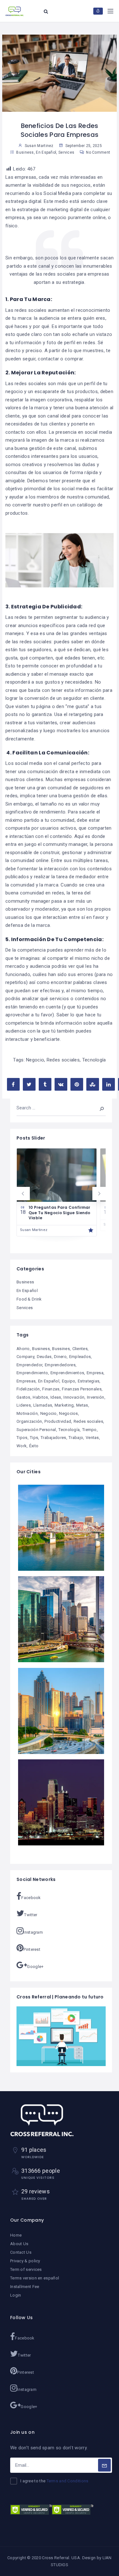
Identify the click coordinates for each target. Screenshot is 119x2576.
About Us (19, 2244)
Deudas (44, 1357)
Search (97, 1108)
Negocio (35, 1060)
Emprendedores (60, 1365)
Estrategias (89, 1381)
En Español (46, 152)
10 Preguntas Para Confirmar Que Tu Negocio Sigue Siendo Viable (60, 1213)
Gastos (23, 1397)
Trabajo (76, 1438)
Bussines (61, 1349)
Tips (34, 1438)
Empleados (80, 1357)
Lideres (24, 1405)
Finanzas (51, 1389)
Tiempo (89, 1430)
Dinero (60, 1357)
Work (22, 1446)
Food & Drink (29, 1299)
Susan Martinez (34, 1230)
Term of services (26, 2269)
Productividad (58, 1421)
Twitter (31, 1915)
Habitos (40, 1397)
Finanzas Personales (82, 1389)
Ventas (92, 1438)
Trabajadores (53, 1438)
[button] (23, 1194)
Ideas (56, 1397)
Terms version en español (35, 2278)
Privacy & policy (25, 2261)
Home (16, 2235)
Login (16, 2295)
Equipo (69, 1381)
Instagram (33, 1932)
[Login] (98, 11)
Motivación (27, 1413)
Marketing (64, 1405)
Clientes (80, 1349)
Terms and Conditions (68, 2481)
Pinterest (32, 1949)
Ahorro (23, 1349)
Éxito (34, 1446)
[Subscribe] (104, 2465)
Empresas (26, 1381)
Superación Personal (36, 1430)
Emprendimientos (67, 1373)
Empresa (95, 1373)
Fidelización (28, 1389)
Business (25, 152)
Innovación (74, 1397)
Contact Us (21, 2252)
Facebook (31, 1898)
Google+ (35, 1967)
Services (66, 152)
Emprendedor (29, 1365)
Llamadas (43, 1405)
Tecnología (94, 1060)
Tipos (22, 1438)
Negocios (68, 1413)
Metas (82, 1405)
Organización (29, 1421)
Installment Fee (25, 2287)
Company (25, 1357)
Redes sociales (63, 1060)
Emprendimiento (32, 1373)
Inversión (96, 1397)
